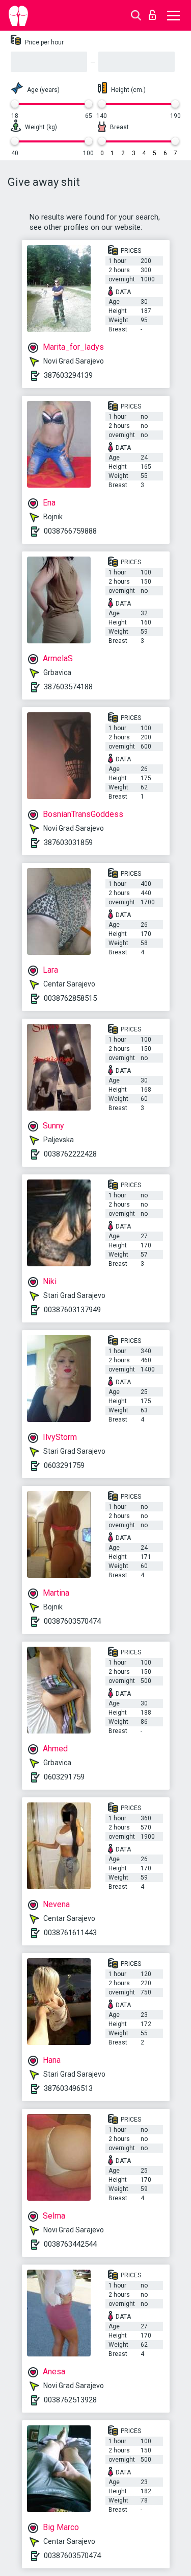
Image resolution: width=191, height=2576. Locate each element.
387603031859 (68, 842)
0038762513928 (70, 2400)
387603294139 (68, 375)
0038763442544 (70, 2244)
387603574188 (68, 687)
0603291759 (64, 1465)
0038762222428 (70, 1154)
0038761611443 (70, 1933)
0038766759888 (70, 531)
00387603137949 (72, 1310)
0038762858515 (70, 998)
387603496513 (68, 2088)
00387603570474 (72, 1621)
